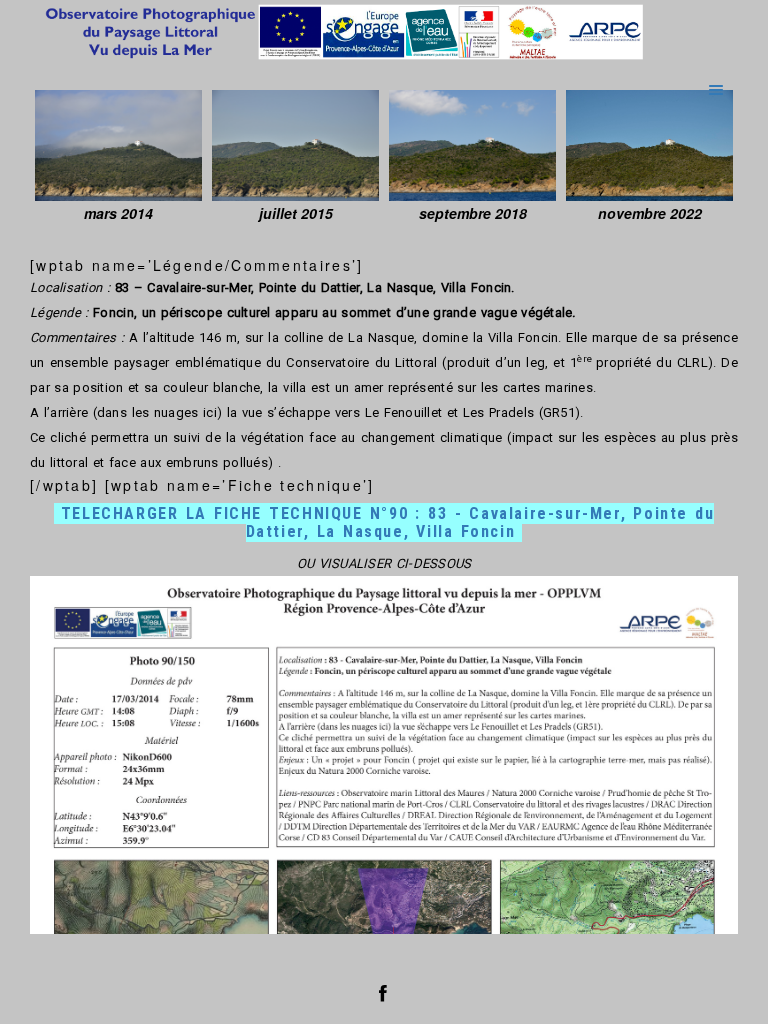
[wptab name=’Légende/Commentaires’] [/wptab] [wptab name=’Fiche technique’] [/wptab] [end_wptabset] (384, 568)
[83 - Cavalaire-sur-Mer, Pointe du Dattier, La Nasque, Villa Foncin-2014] (118, 145)
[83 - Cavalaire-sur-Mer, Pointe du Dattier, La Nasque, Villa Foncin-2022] (649, 145)
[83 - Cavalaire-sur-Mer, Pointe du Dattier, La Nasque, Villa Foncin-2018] (472, 145)
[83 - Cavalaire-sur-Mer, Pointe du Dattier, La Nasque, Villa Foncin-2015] (295, 145)
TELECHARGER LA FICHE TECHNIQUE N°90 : (388, 522)
